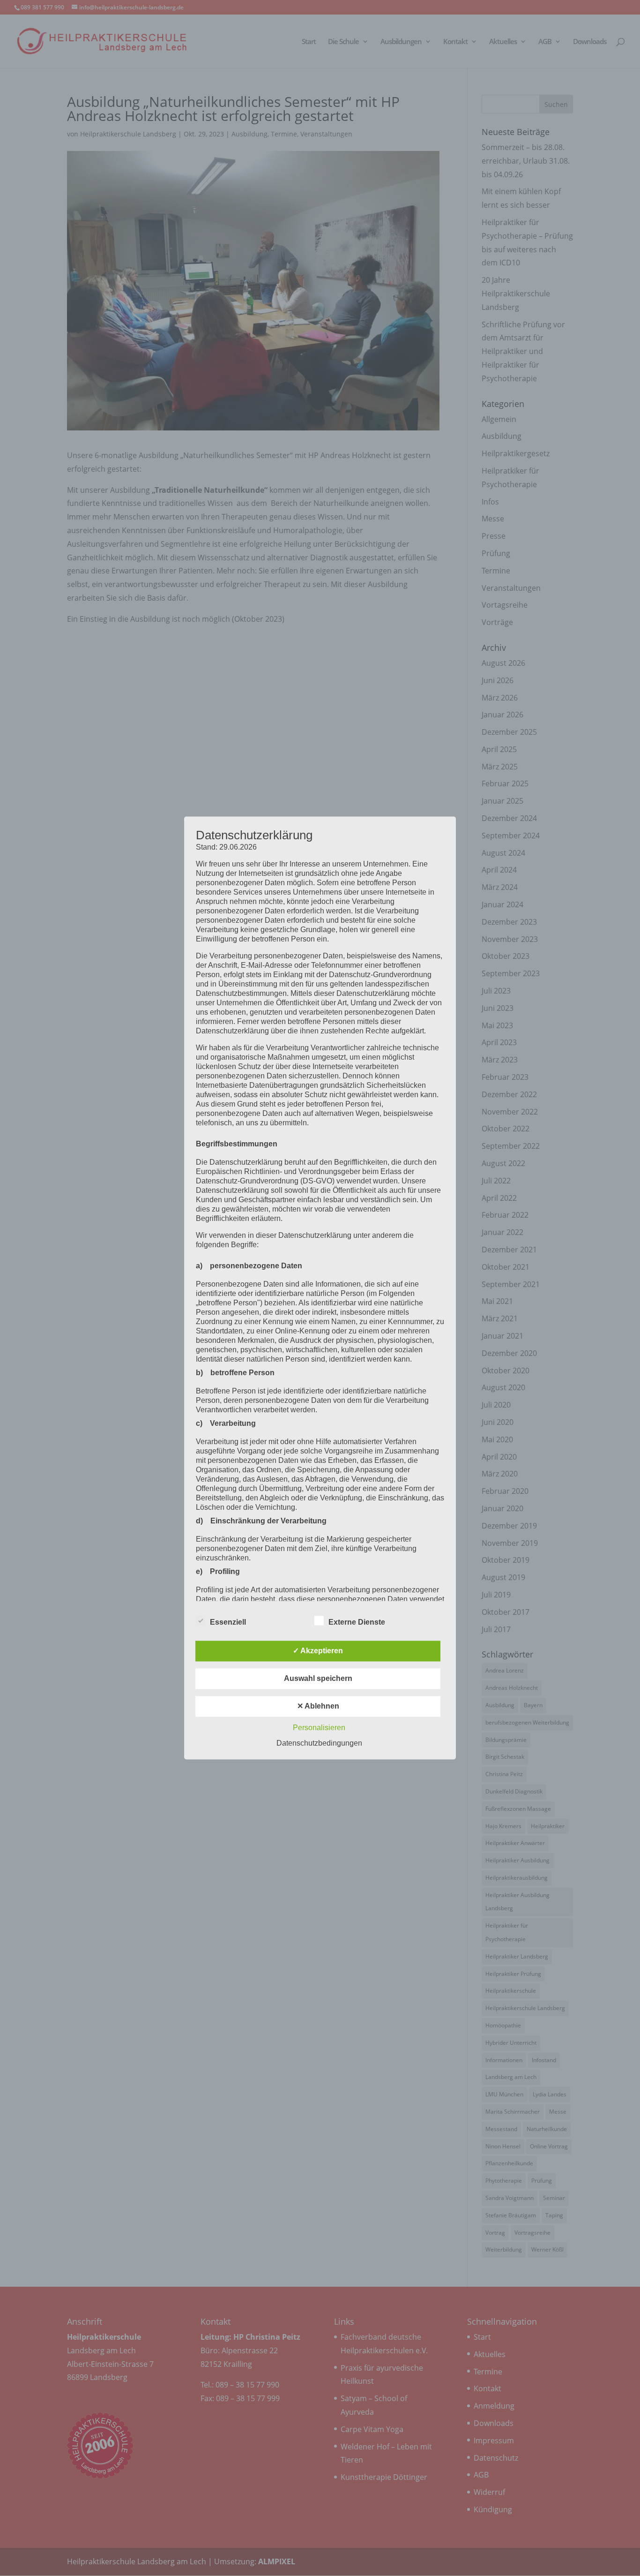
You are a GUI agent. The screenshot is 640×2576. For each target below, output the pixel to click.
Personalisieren (319, 1728)
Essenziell (228, 1623)
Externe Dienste (357, 1623)
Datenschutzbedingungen (319, 1744)
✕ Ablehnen (318, 1706)
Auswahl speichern (318, 1679)
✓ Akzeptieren (318, 1651)
